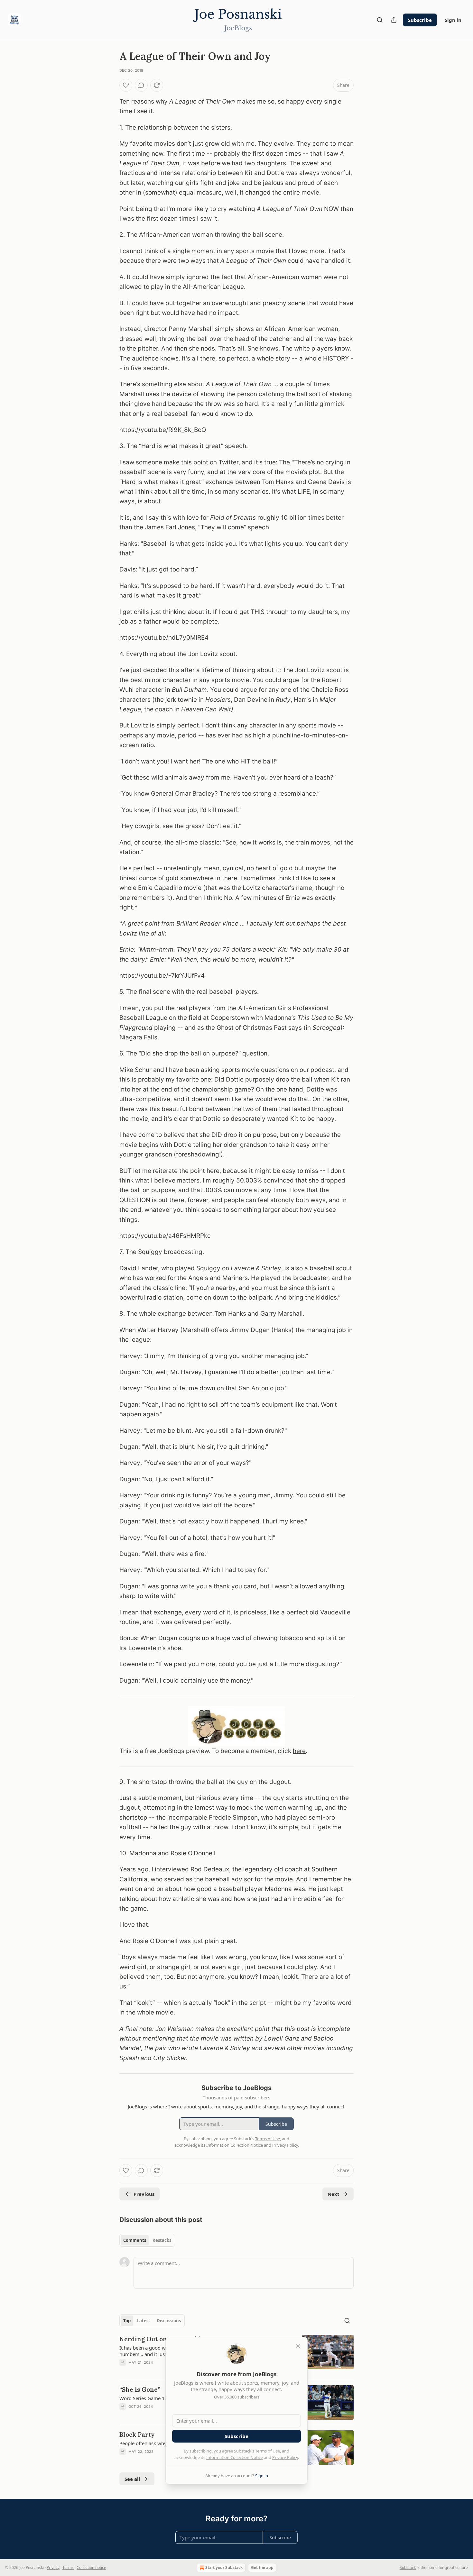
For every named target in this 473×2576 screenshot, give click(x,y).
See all (132, 2479)
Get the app (262, 2567)
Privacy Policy (285, 2457)
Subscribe (420, 20)
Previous (144, 2194)
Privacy (53, 2567)
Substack (408, 2567)
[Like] (126, 85)
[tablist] (147, 2240)
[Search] (380, 20)
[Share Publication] (394, 20)
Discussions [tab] (169, 2321)
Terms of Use (268, 2451)
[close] (298, 2346)
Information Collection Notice (235, 2457)
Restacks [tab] (162, 2240)
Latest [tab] (144, 2321)
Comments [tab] (135, 2240)
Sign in (453, 20)
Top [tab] (127, 2321)
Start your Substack (224, 2567)
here (299, 1751)
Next (334, 2194)
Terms (68, 2567)
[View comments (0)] (141, 85)
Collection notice (91, 2567)
